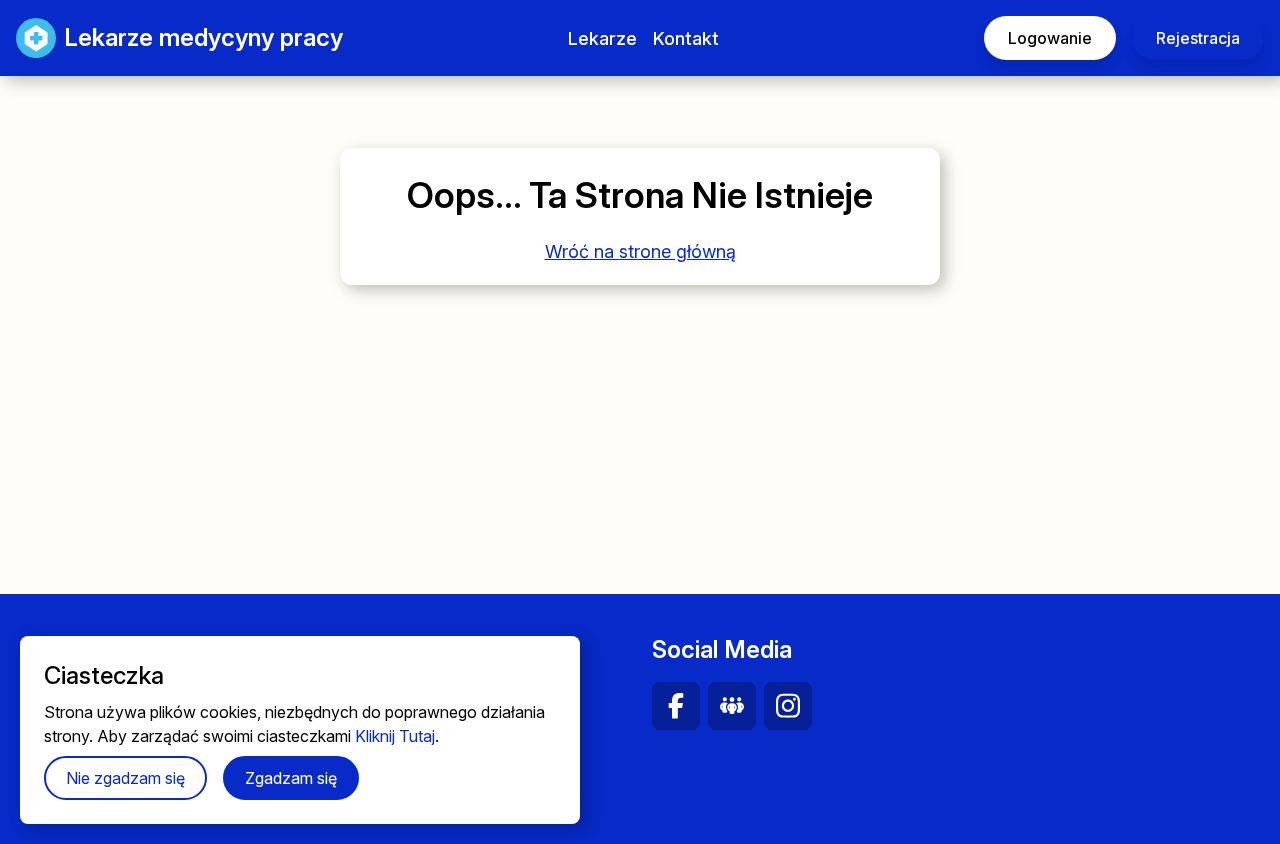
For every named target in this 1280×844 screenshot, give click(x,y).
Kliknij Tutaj (395, 736)
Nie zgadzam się (125, 778)
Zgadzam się (291, 778)
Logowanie (1050, 38)
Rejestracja (1198, 38)
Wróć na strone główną (640, 251)
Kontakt (686, 38)
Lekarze (602, 38)
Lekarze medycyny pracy (183, 37)
